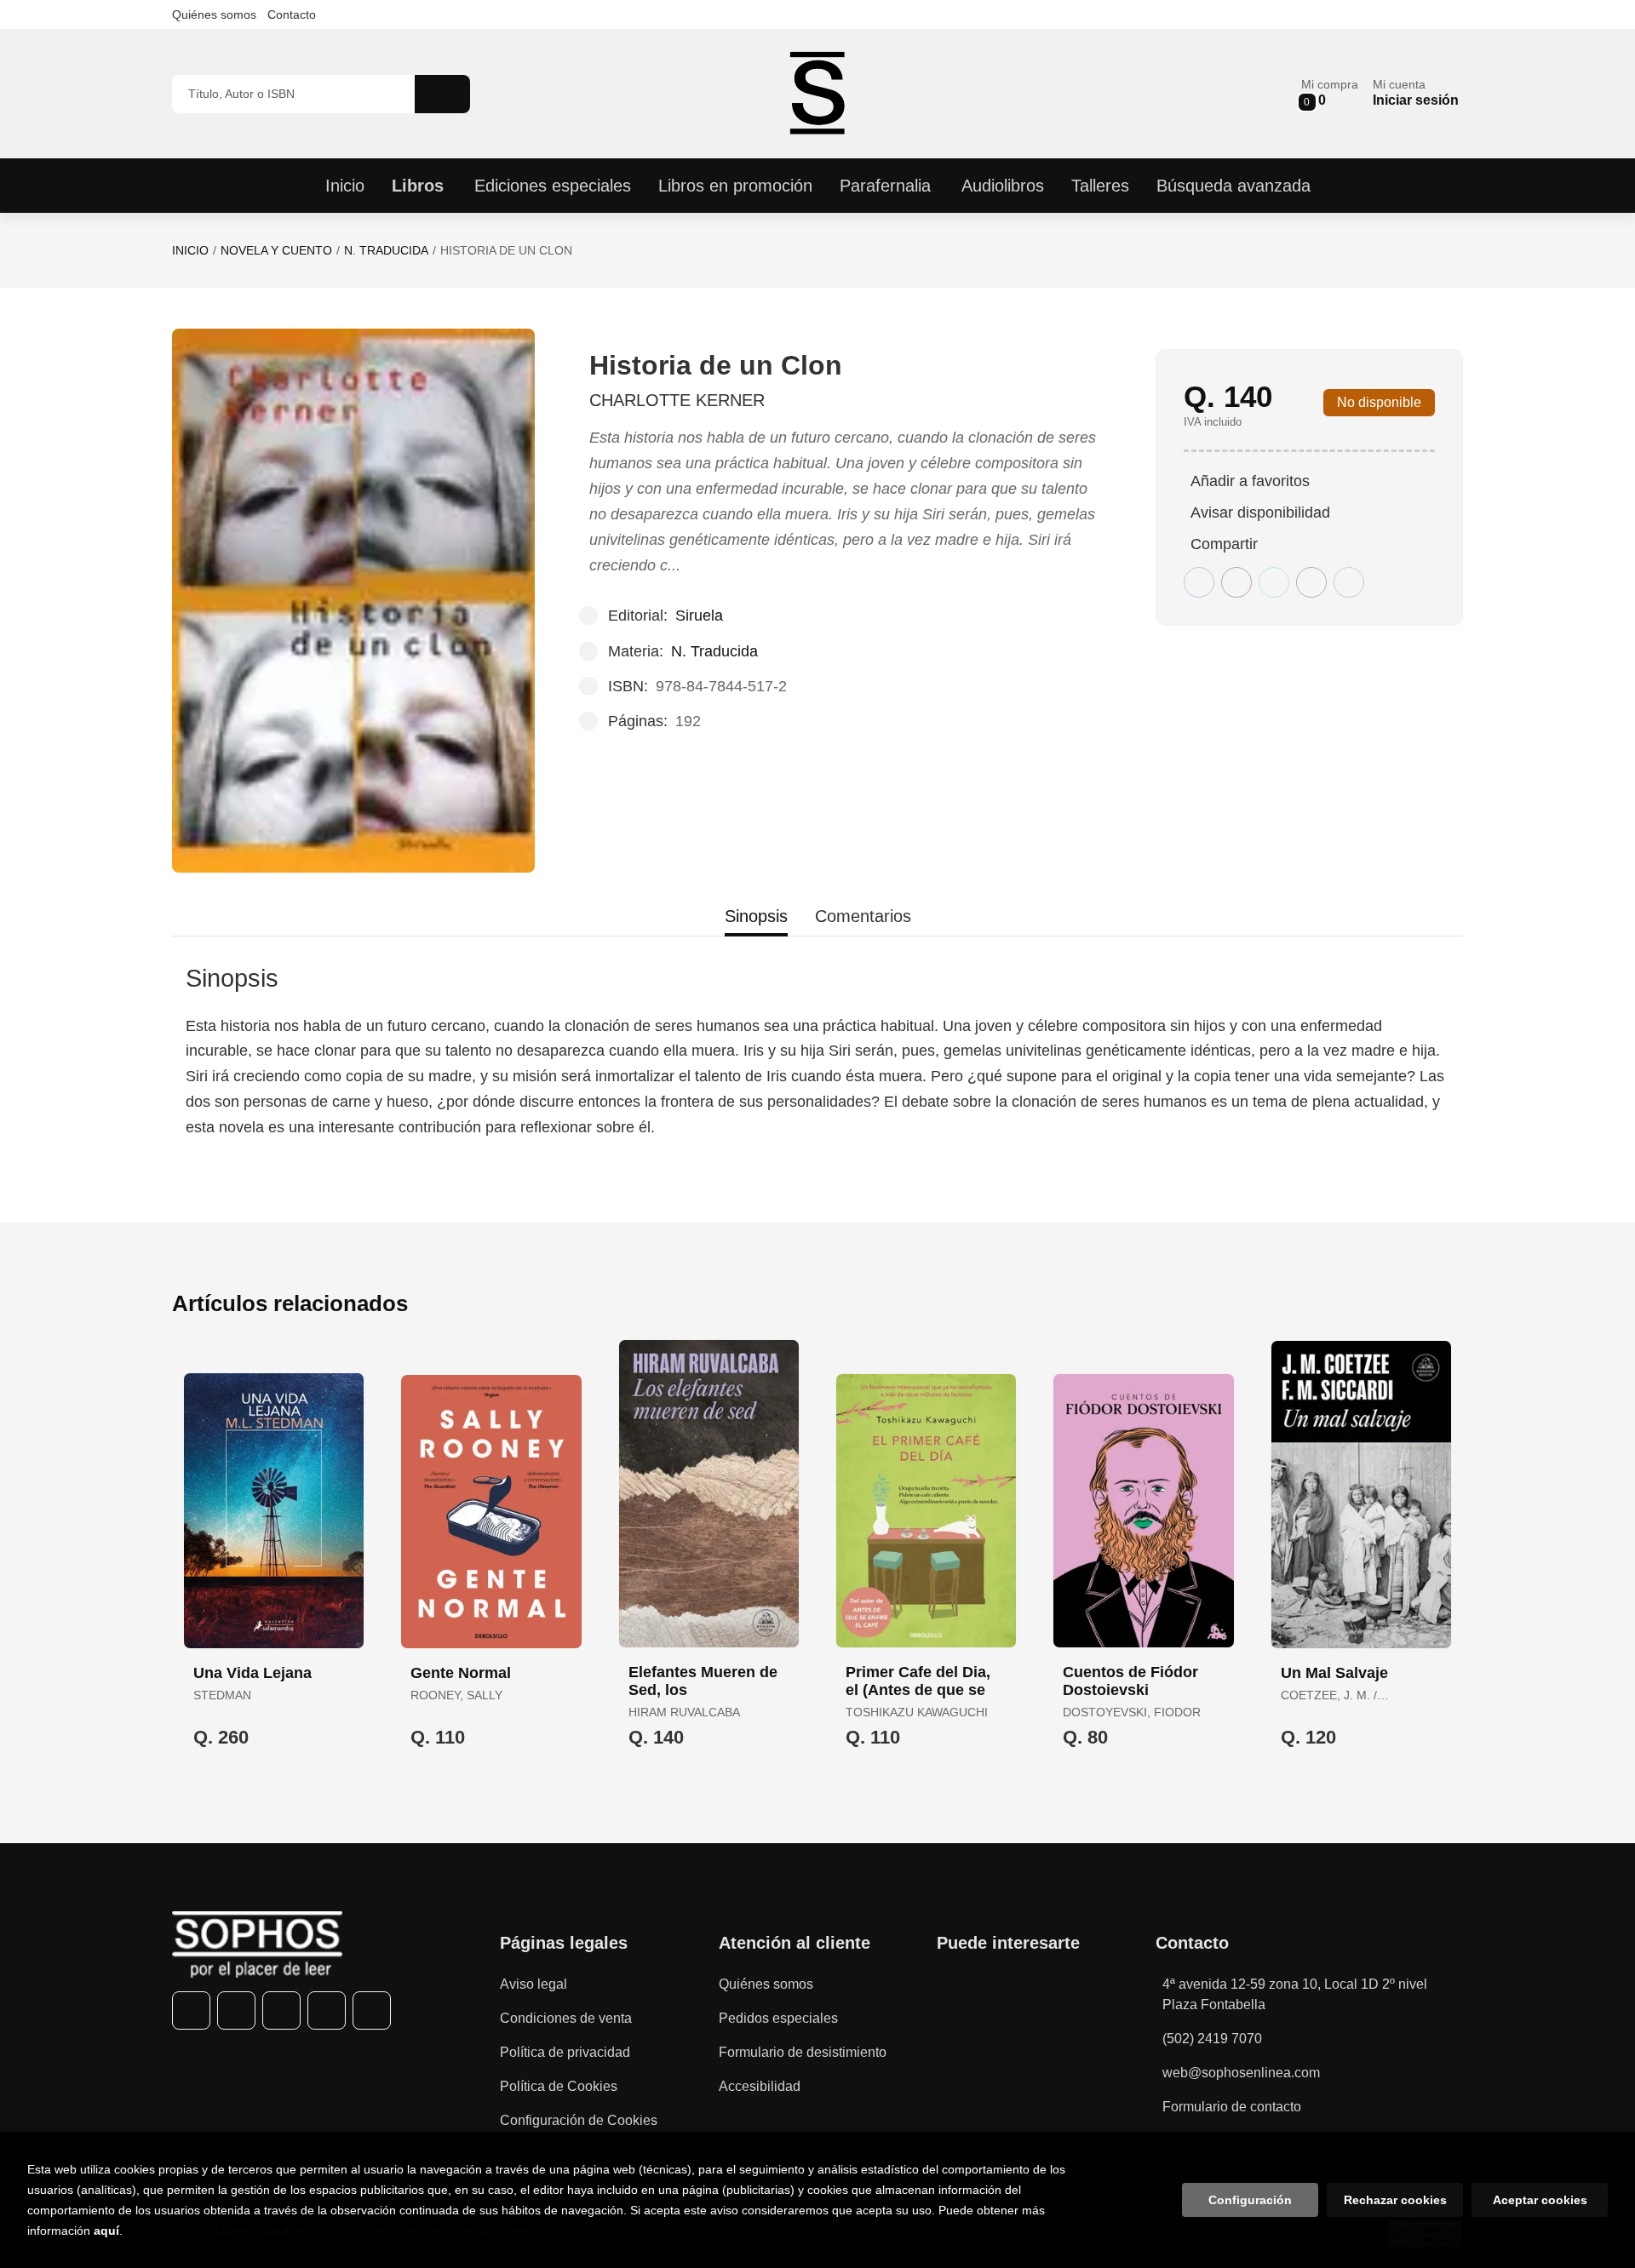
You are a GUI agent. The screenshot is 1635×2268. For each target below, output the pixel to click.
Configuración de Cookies (579, 2120)
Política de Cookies (559, 2086)
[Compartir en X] (1236, 582)
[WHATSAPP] (327, 2010)
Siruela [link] (699, 616)
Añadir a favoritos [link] (1250, 481)
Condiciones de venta (566, 2018)
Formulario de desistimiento (803, 2052)
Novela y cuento (276, 250)
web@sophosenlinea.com (1241, 2073)
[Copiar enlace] (1349, 582)
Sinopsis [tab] (756, 916)
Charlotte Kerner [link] (677, 400)
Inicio (190, 250)
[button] (1330, 93)
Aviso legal (534, 1984)
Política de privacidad (565, 2052)
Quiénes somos (214, 14)
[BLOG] (372, 2010)
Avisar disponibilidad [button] (1260, 513)
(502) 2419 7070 (1212, 2039)
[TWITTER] (236, 2010)
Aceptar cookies (1540, 2200)
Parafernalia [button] (885, 186)
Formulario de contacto (1232, 2107)
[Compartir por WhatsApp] (1274, 582)
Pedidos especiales (778, 2018)
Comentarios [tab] (863, 916)
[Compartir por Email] (1311, 582)
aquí (106, 2231)
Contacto (292, 14)
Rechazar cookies (1395, 2200)
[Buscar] (442, 94)
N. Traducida (386, 250)
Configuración (1250, 2200)
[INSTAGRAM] (281, 2010)
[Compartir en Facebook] (1199, 582)
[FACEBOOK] (191, 2010)
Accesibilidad (760, 2086)
